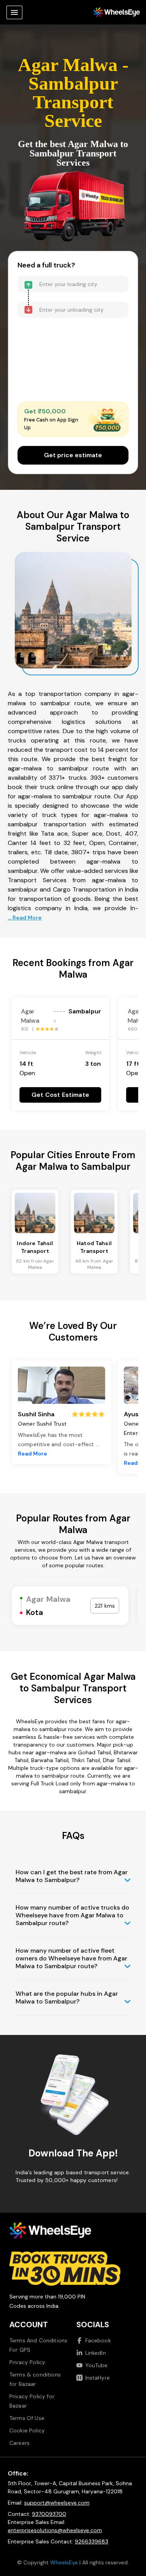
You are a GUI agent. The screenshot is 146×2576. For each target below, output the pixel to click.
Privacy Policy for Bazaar (32, 2401)
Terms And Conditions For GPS (38, 2345)
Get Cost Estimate (60, 1095)
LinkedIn (96, 2353)
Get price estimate (73, 455)
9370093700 (49, 2514)
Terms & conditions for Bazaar (35, 2379)
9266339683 (91, 2541)
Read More (33, 1454)
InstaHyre (98, 2378)
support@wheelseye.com (57, 2503)
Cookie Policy (27, 2430)
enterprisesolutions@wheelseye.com (55, 2530)
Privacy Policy (27, 2362)
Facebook (98, 2340)
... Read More (25, 918)
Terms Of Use (27, 2418)
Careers (19, 2443)
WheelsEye (64, 2562)
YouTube (97, 2365)
